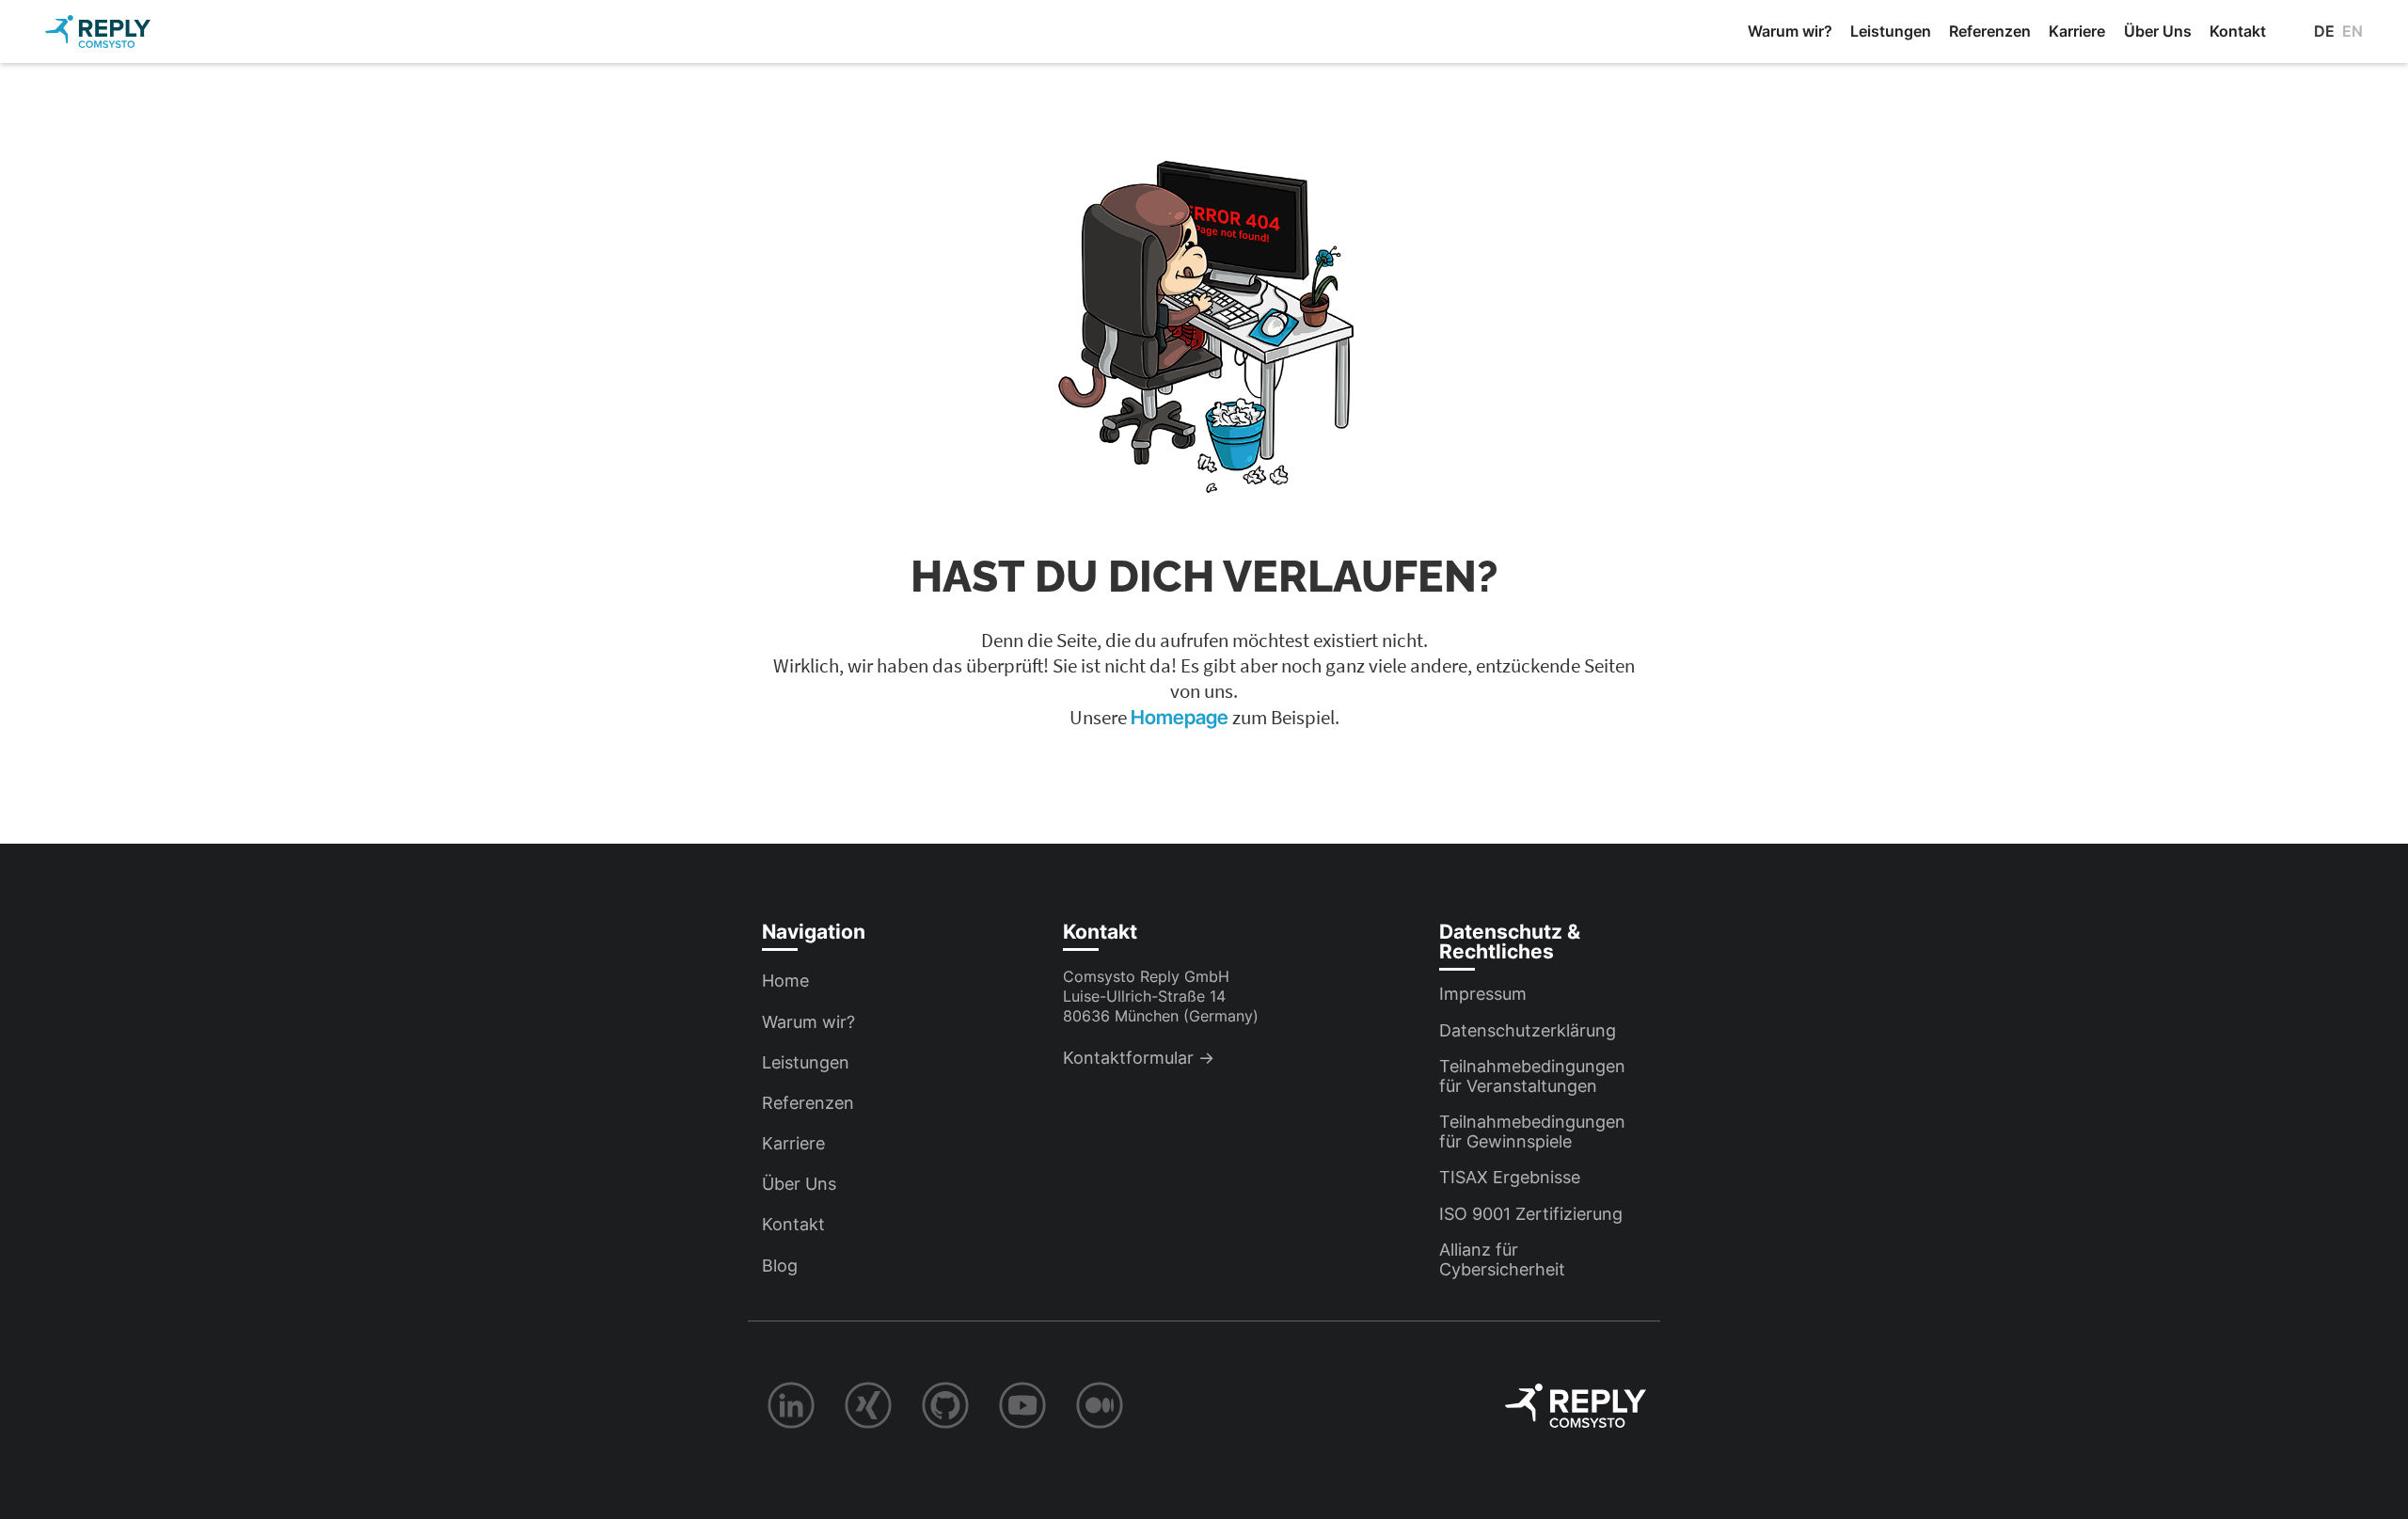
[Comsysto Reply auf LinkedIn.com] (791, 1405)
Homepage (1181, 717)
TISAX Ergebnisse (1510, 1177)
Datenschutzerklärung (1528, 1030)
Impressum (1483, 994)
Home (785, 981)
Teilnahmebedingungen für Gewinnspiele (1532, 1131)
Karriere (2077, 31)
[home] (98, 32)
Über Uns (2158, 31)
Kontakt (2238, 31)
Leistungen (1891, 31)
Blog (780, 1266)
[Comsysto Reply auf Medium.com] (1100, 1405)
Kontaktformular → (1139, 1058)
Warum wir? (1790, 31)
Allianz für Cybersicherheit (1502, 1259)
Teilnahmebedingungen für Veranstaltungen (1532, 1076)
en (2353, 31)
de (2324, 31)
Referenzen (1990, 31)
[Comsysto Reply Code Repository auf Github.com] (945, 1405)
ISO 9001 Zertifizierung (1531, 1214)
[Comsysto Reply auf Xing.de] (868, 1405)
